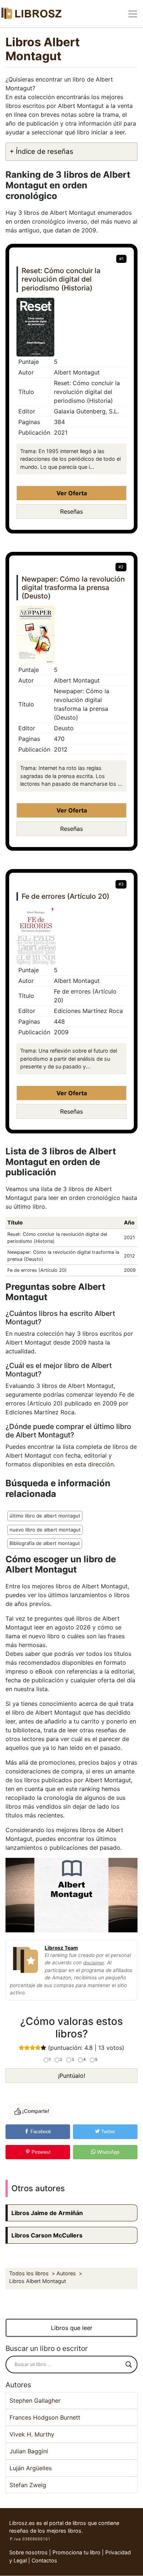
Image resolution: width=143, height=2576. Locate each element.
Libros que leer (72, 2328)
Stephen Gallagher (35, 2400)
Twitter (107, 2132)
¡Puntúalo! (71, 2076)
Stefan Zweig (28, 2485)
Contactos (44, 2560)
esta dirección (94, 1464)
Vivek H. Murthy (32, 2434)
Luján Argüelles (31, 2468)
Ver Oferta (72, 493)
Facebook (40, 2132)
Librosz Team (61, 1948)
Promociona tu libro (76, 2552)
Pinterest (40, 2152)
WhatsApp (107, 2152)
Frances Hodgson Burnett (45, 2417)
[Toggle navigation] (133, 14)
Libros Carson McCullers (47, 2235)
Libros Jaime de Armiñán (47, 2213)
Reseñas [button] (71, 511)
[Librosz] (31, 14)
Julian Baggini (29, 2451)
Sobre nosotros (28, 2552)
